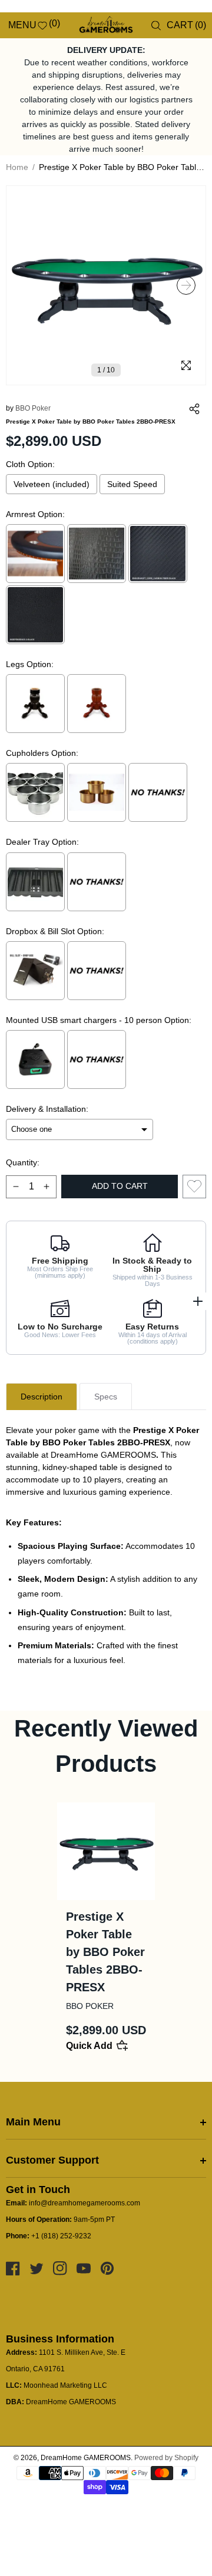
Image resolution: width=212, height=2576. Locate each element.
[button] (13, 25)
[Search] (156, 26)
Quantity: (23, 1162)
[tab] (42, 1397)
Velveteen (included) (52, 484)
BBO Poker (33, 408)
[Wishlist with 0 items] (194, 1187)
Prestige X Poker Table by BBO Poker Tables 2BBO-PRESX (105, 1952)
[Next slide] (186, 285)
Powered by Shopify (166, 2458)
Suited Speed (132, 484)
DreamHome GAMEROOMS (86, 2458)
